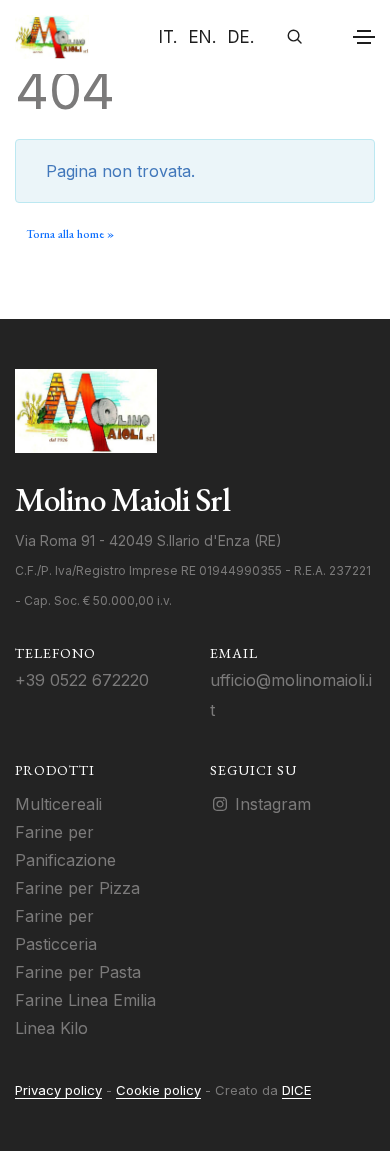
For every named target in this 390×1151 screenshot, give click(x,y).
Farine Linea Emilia (85, 1000)
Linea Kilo (51, 1028)
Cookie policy (158, 1090)
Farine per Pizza (77, 888)
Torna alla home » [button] (70, 234)
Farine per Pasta (78, 972)
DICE (296, 1090)
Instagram (270, 804)
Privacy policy (58, 1090)
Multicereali (58, 804)
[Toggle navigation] (364, 37)
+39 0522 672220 (82, 680)
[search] (288, 36)
